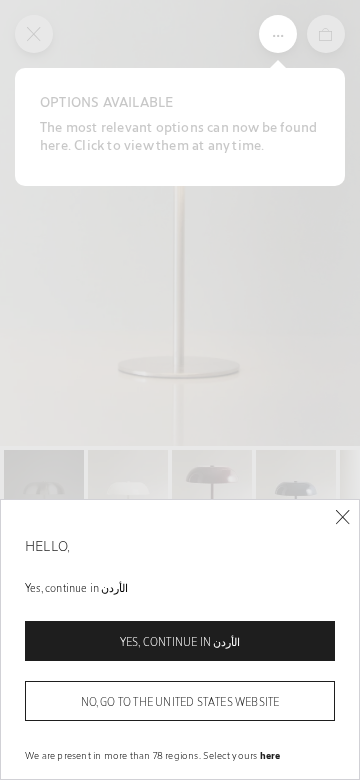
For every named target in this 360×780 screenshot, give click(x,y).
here (270, 755)
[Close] (342, 517)
